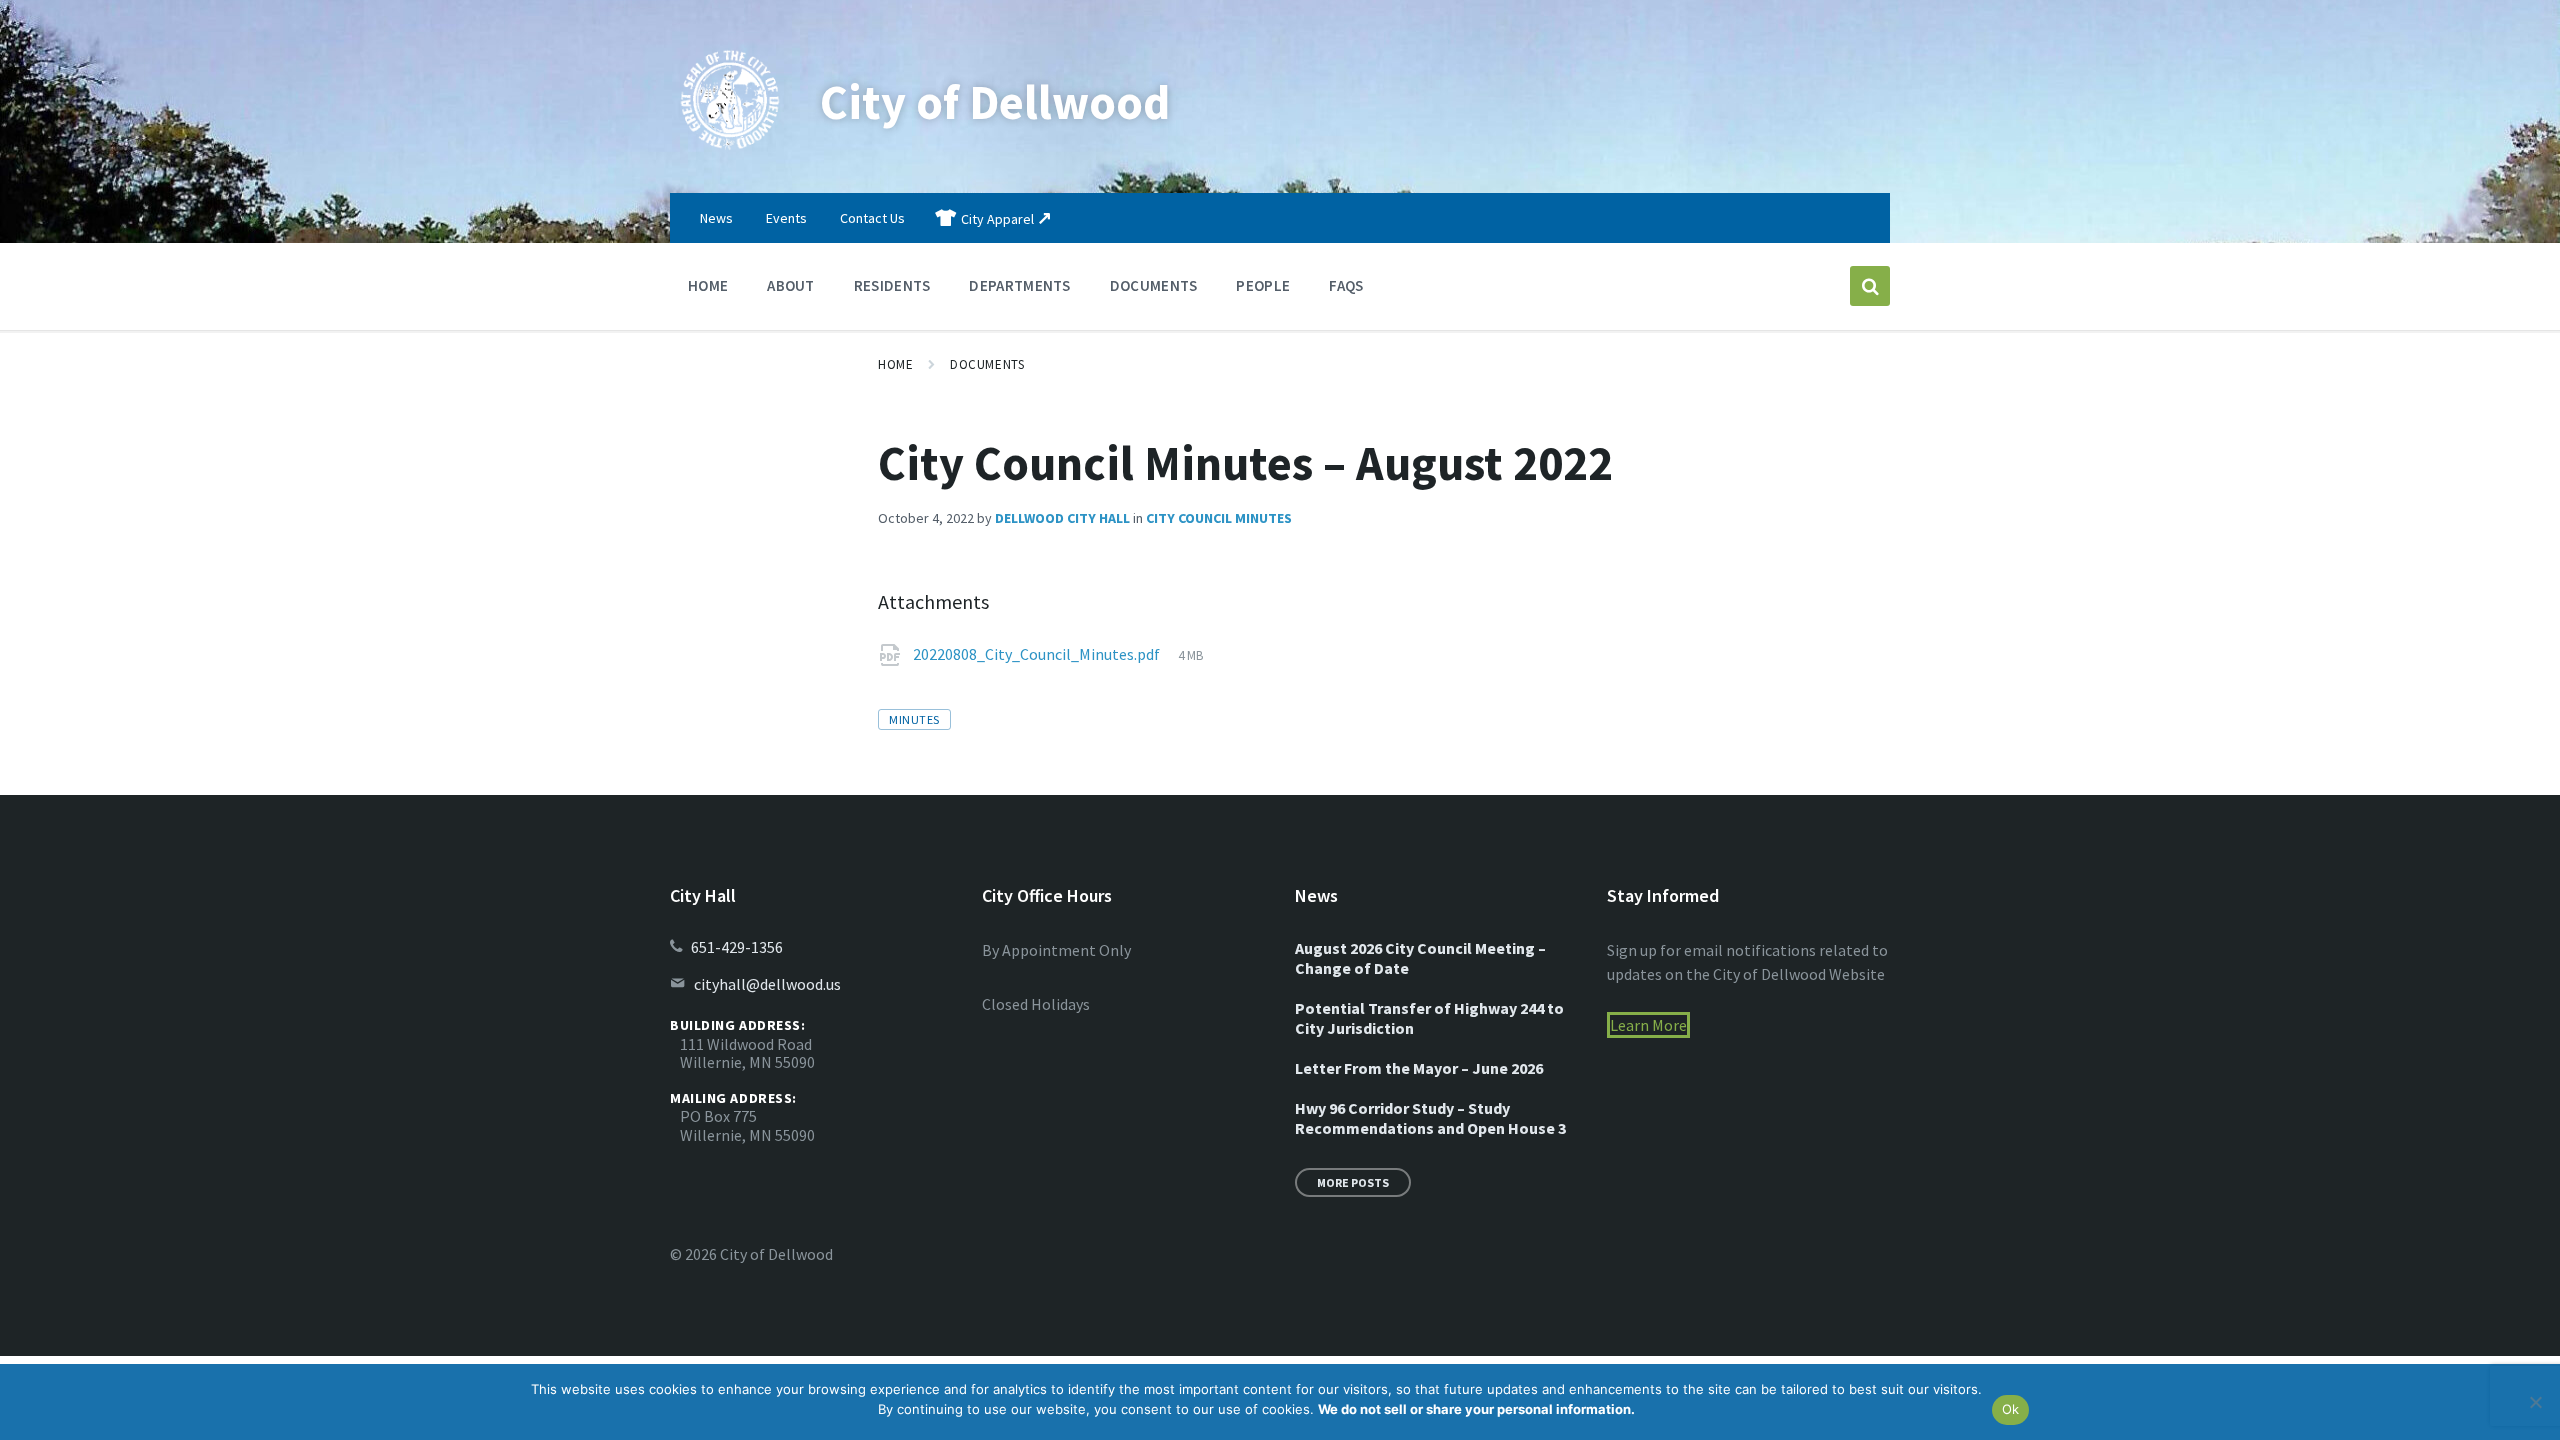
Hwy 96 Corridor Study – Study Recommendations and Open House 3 (1430, 1118)
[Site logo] (730, 154)
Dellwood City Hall (1062, 518)
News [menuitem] (716, 218)
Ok (2011, 1409)
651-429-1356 (737, 947)
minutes (914, 719)
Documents (987, 364)
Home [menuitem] (708, 285)
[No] (2535, 1402)
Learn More (1648, 1025)
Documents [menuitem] (1154, 285)
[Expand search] (1870, 286)
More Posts (1353, 1182)
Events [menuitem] (786, 218)
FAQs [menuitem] (1346, 285)
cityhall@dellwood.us (767, 984)
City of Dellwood (995, 102)
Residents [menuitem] (892, 285)
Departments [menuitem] (1019, 285)
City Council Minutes (1219, 518)
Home (895, 364)
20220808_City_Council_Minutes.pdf (1038, 654)
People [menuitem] (1263, 285)
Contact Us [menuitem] (872, 218)
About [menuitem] (791, 285)
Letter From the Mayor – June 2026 (1419, 1068)
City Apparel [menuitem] (997, 219)
